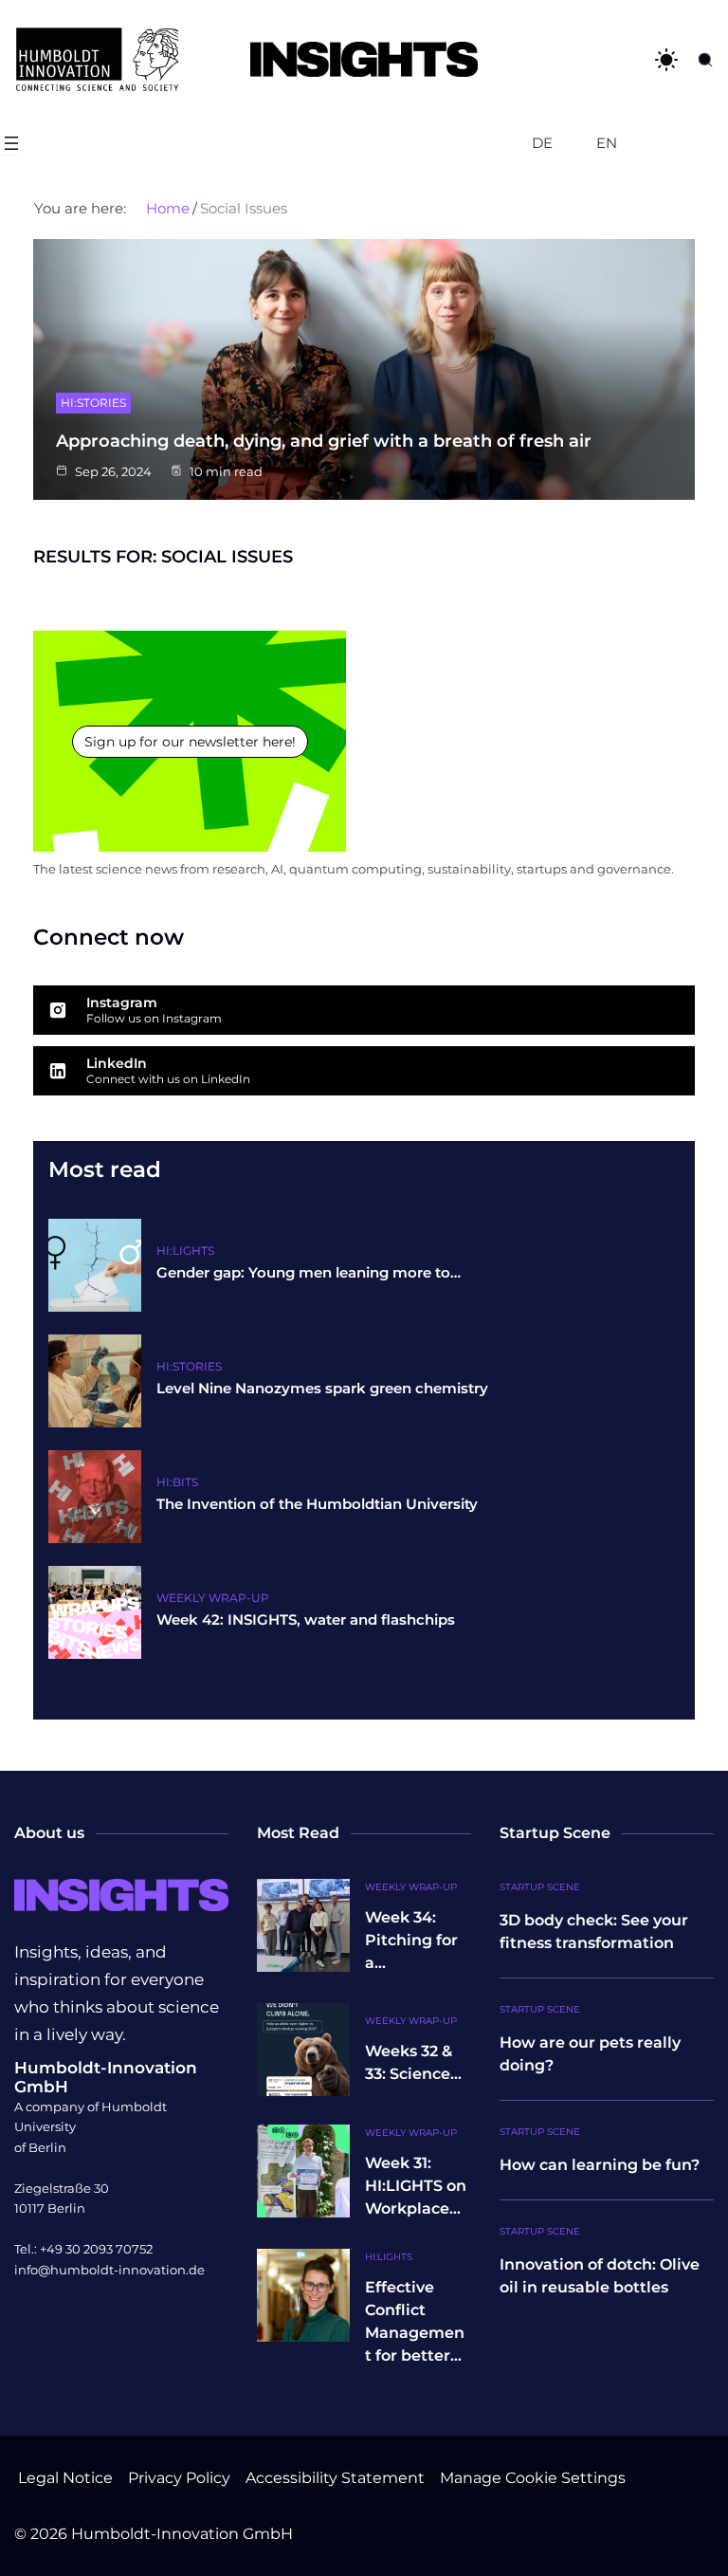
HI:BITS (177, 1482)
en (607, 143)
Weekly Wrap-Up (213, 1598)
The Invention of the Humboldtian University (317, 1504)
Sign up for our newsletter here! (190, 742)
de (542, 143)
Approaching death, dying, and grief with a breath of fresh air (324, 441)
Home (168, 209)
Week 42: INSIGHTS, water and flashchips (306, 1620)
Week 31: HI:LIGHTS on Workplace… (416, 2186)
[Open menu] (11, 143)
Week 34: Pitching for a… (411, 1940)
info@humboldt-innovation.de (109, 2270)
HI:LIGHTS (185, 1251)
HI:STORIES (93, 403)
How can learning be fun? (600, 2165)
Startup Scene (540, 1887)
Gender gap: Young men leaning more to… (309, 1273)
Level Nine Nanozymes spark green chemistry (322, 1389)
